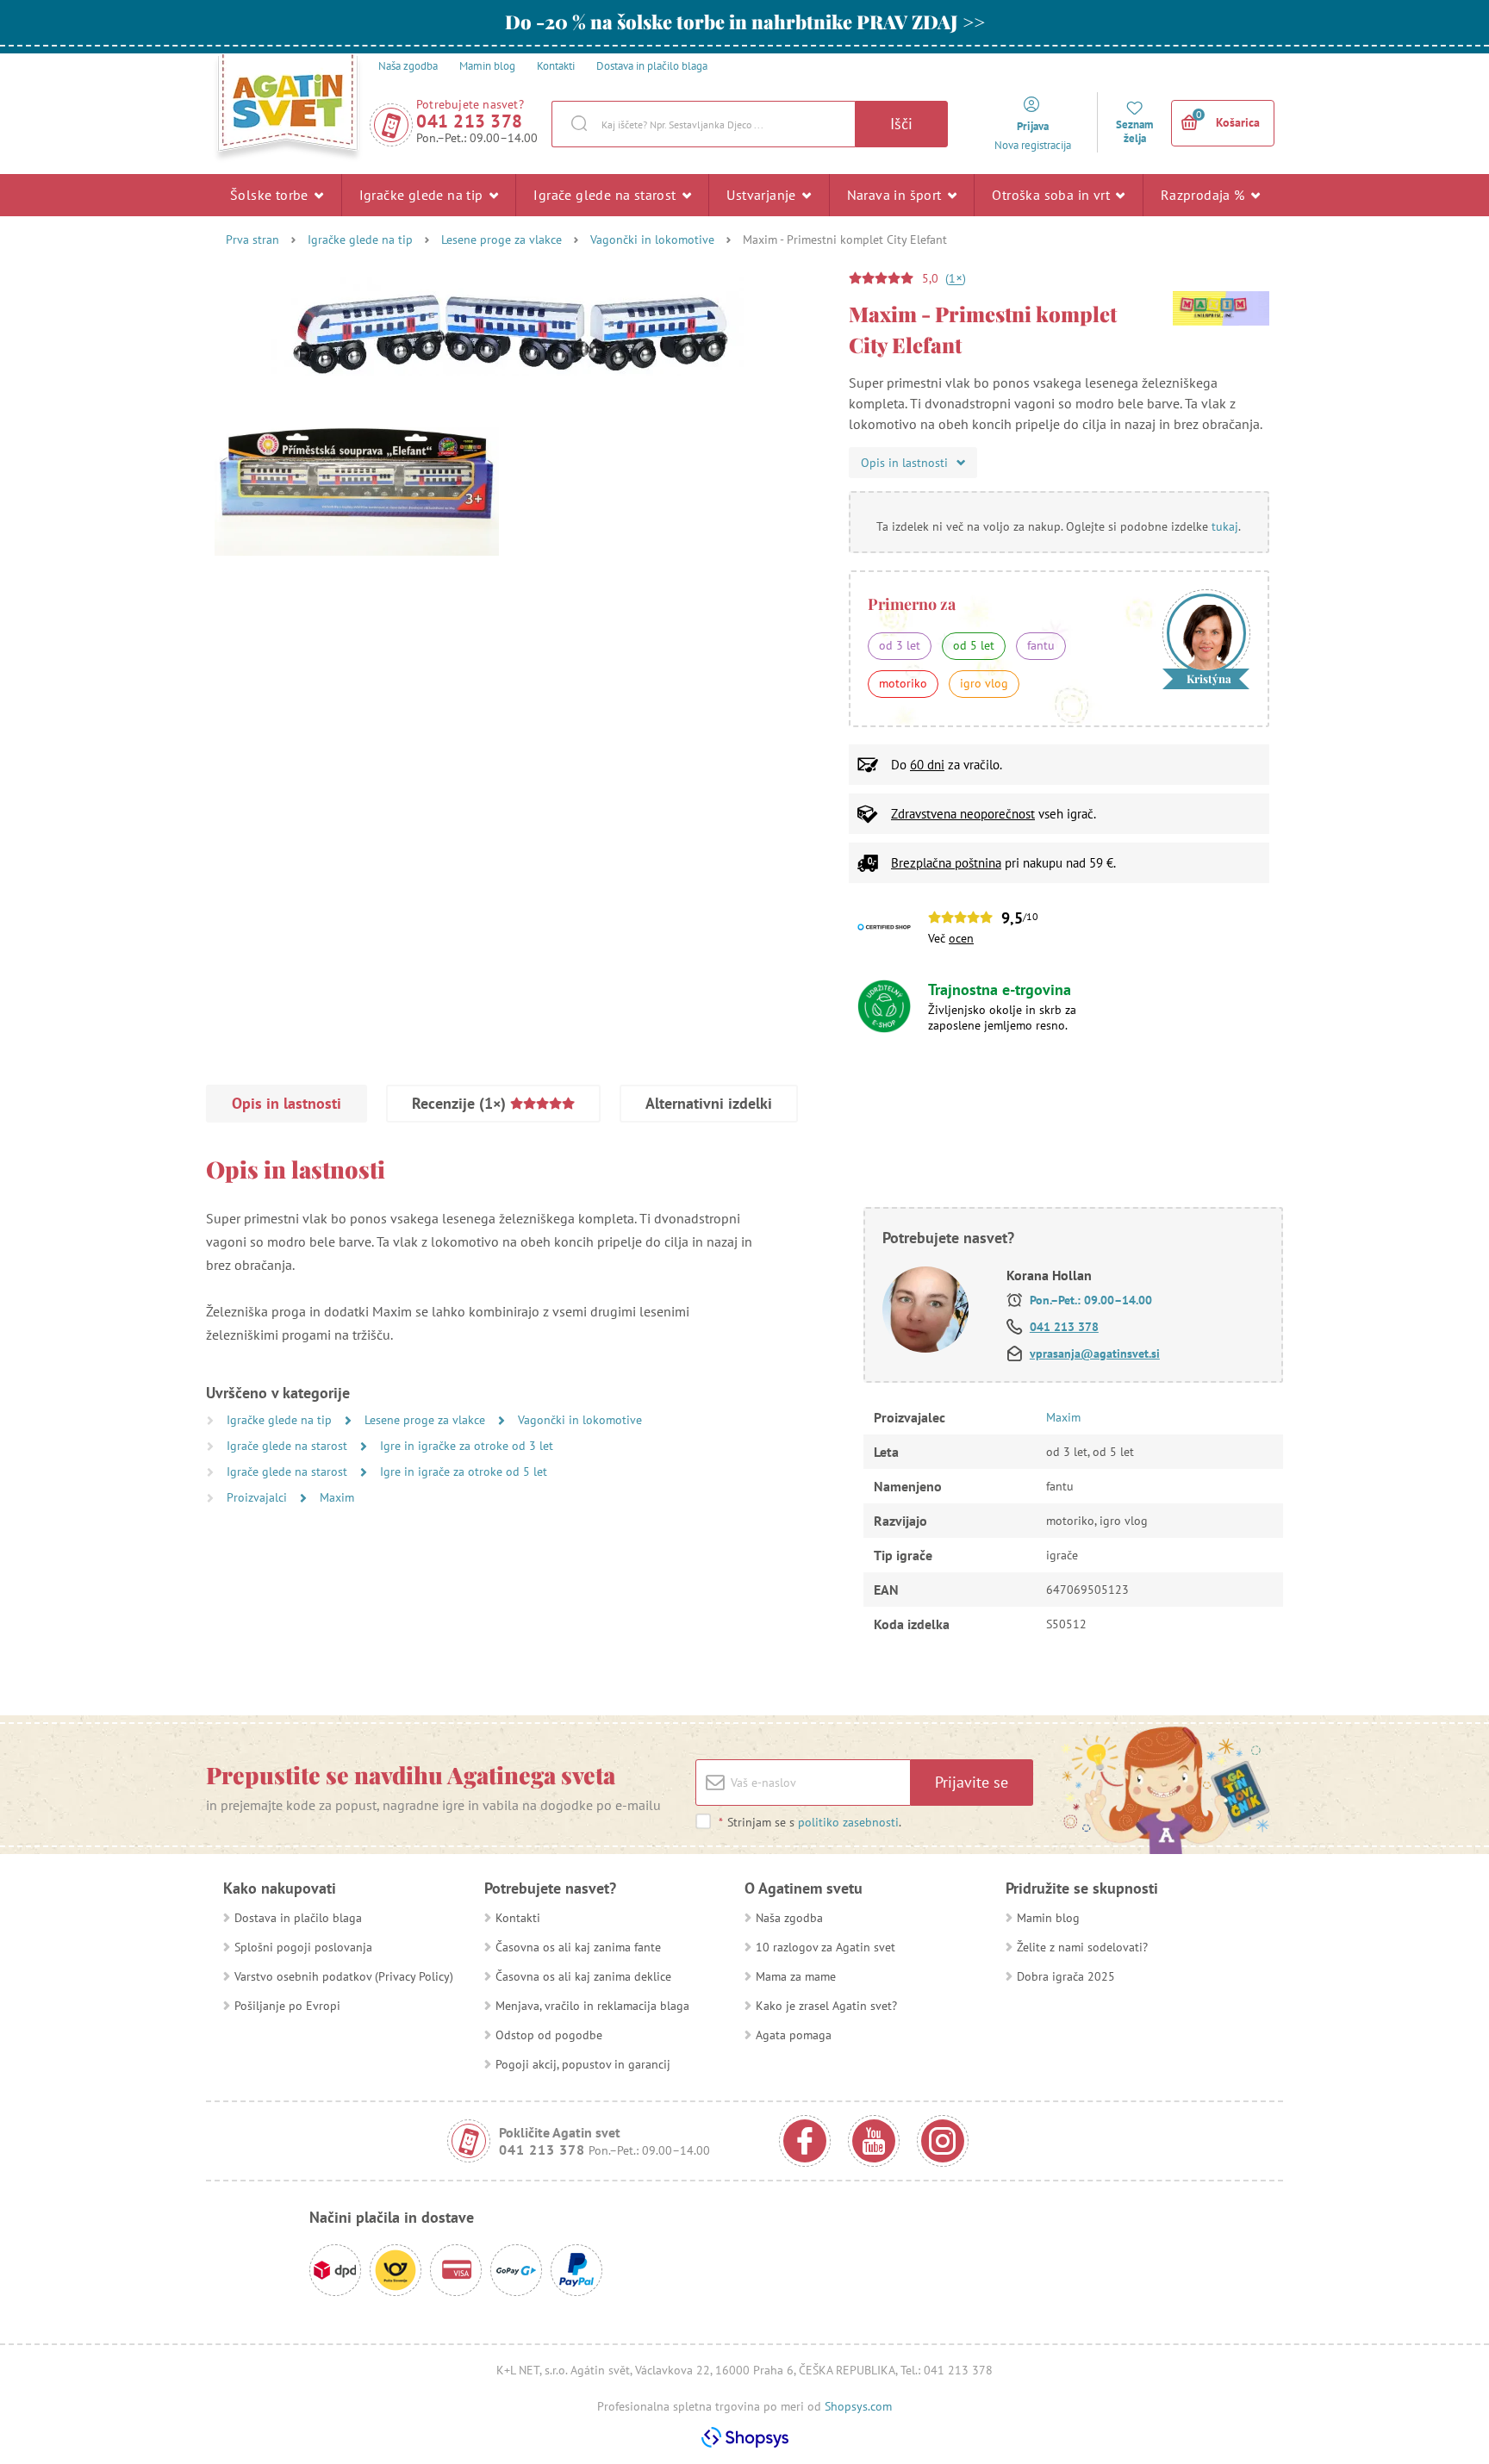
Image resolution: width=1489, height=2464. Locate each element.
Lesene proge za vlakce (502, 240)
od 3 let (900, 645)
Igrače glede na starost (607, 195)
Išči (901, 124)
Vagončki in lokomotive (652, 240)
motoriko (903, 683)
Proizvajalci (259, 1497)
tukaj (1225, 526)
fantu (1041, 645)
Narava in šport (896, 195)
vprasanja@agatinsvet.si (1095, 1353)
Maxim (337, 1497)
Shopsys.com (858, 2406)
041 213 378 (470, 121)
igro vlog (984, 683)
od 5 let (974, 645)
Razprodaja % (1205, 195)
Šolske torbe (271, 195)
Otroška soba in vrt (1053, 195)
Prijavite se (972, 1782)
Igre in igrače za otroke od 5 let (464, 1472)
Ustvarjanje (763, 195)
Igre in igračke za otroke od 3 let (467, 1446)
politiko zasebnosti (848, 1822)
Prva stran (252, 240)
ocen (961, 938)
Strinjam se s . (810, 1822)
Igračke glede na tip (423, 195)
